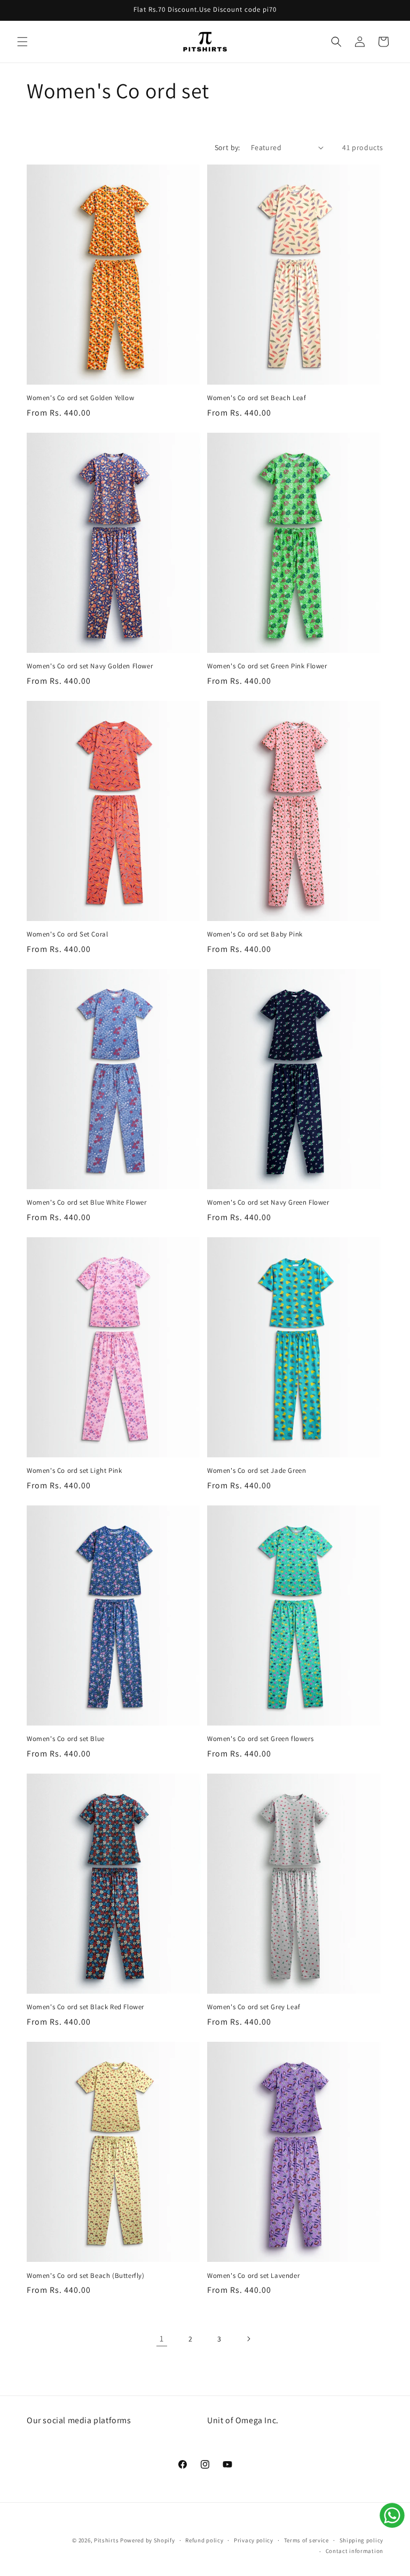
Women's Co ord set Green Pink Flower (267, 666)
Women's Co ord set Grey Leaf (254, 2007)
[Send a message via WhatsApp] (392, 2515)
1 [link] (162, 2339)
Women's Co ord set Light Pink (74, 1471)
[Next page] (248, 2339)
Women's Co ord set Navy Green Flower (268, 1203)
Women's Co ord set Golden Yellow (80, 398)
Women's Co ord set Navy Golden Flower (90, 666)
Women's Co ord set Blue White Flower (87, 1203)
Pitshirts (106, 2540)
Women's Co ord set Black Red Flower (85, 2007)
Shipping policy (362, 2540)
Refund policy (204, 2540)
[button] (22, 42)
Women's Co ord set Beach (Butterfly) (86, 2276)
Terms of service (306, 2540)
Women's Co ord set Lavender (253, 2276)
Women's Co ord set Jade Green (257, 1471)
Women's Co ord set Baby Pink (255, 934)
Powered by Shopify (148, 2540)
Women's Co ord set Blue (66, 1739)
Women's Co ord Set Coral (67, 934)
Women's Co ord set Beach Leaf (257, 398)
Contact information (354, 2551)
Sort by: (227, 147)
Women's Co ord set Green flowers (260, 1739)
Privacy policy (254, 2540)
